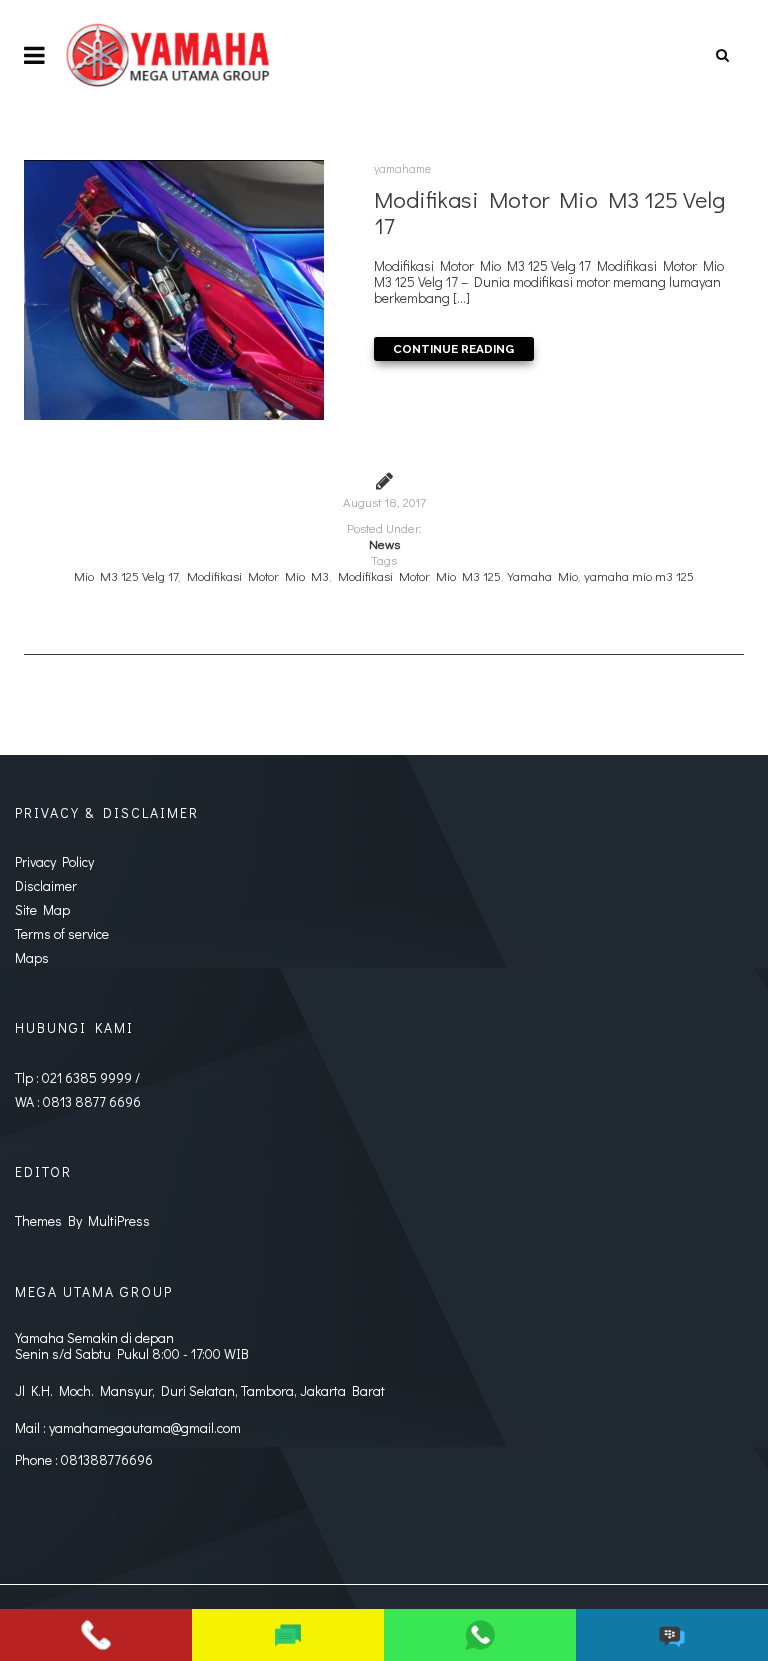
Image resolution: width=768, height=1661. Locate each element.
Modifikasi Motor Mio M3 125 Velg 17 (549, 212)
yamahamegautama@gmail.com (145, 1427)
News (384, 544)
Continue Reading (453, 349)
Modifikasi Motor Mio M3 (258, 576)
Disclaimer (46, 885)
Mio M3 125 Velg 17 (126, 576)
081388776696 (107, 1459)
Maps (32, 957)
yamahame (402, 168)
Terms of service (62, 933)
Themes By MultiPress (82, 1220)
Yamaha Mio (542, 576)
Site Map (42, 909)
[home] (170, 55)
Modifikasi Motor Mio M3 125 (419, 576)
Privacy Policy (54, 861)
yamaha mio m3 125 (639, 576)
